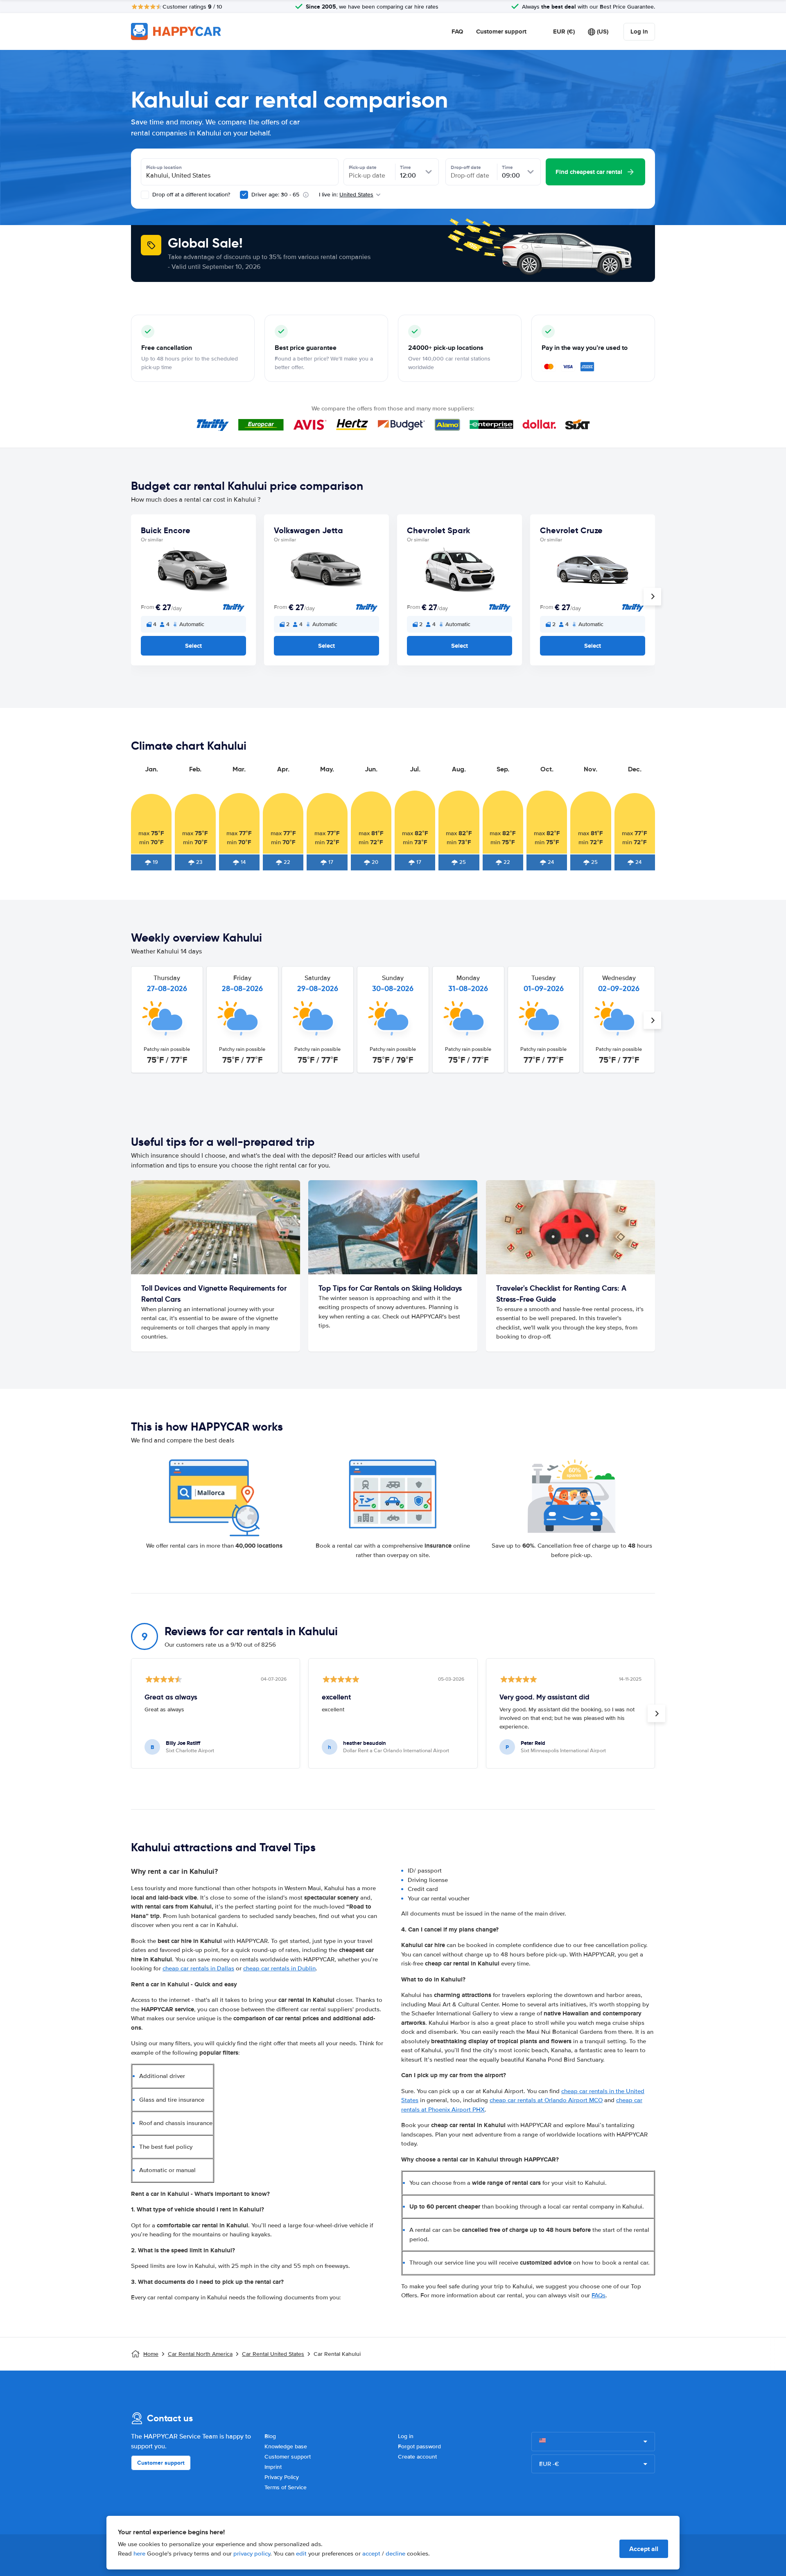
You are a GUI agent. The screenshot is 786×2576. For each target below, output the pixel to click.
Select (193, 646)
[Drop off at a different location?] (145, 195)
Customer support (501, 32)
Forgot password (419, 2446)
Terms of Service (286, 2487)
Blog (270, 2436)
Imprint (273, 2467)
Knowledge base (286, 2446)
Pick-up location (164, 167)
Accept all (644, 2549)
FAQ (457, 32)
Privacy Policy (282, 2477)
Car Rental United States (273, 2354)
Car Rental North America (200, 2354)
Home (151, 2354)
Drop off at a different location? (190, 195)
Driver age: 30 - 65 (275, 195)
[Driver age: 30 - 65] (244, 195)
